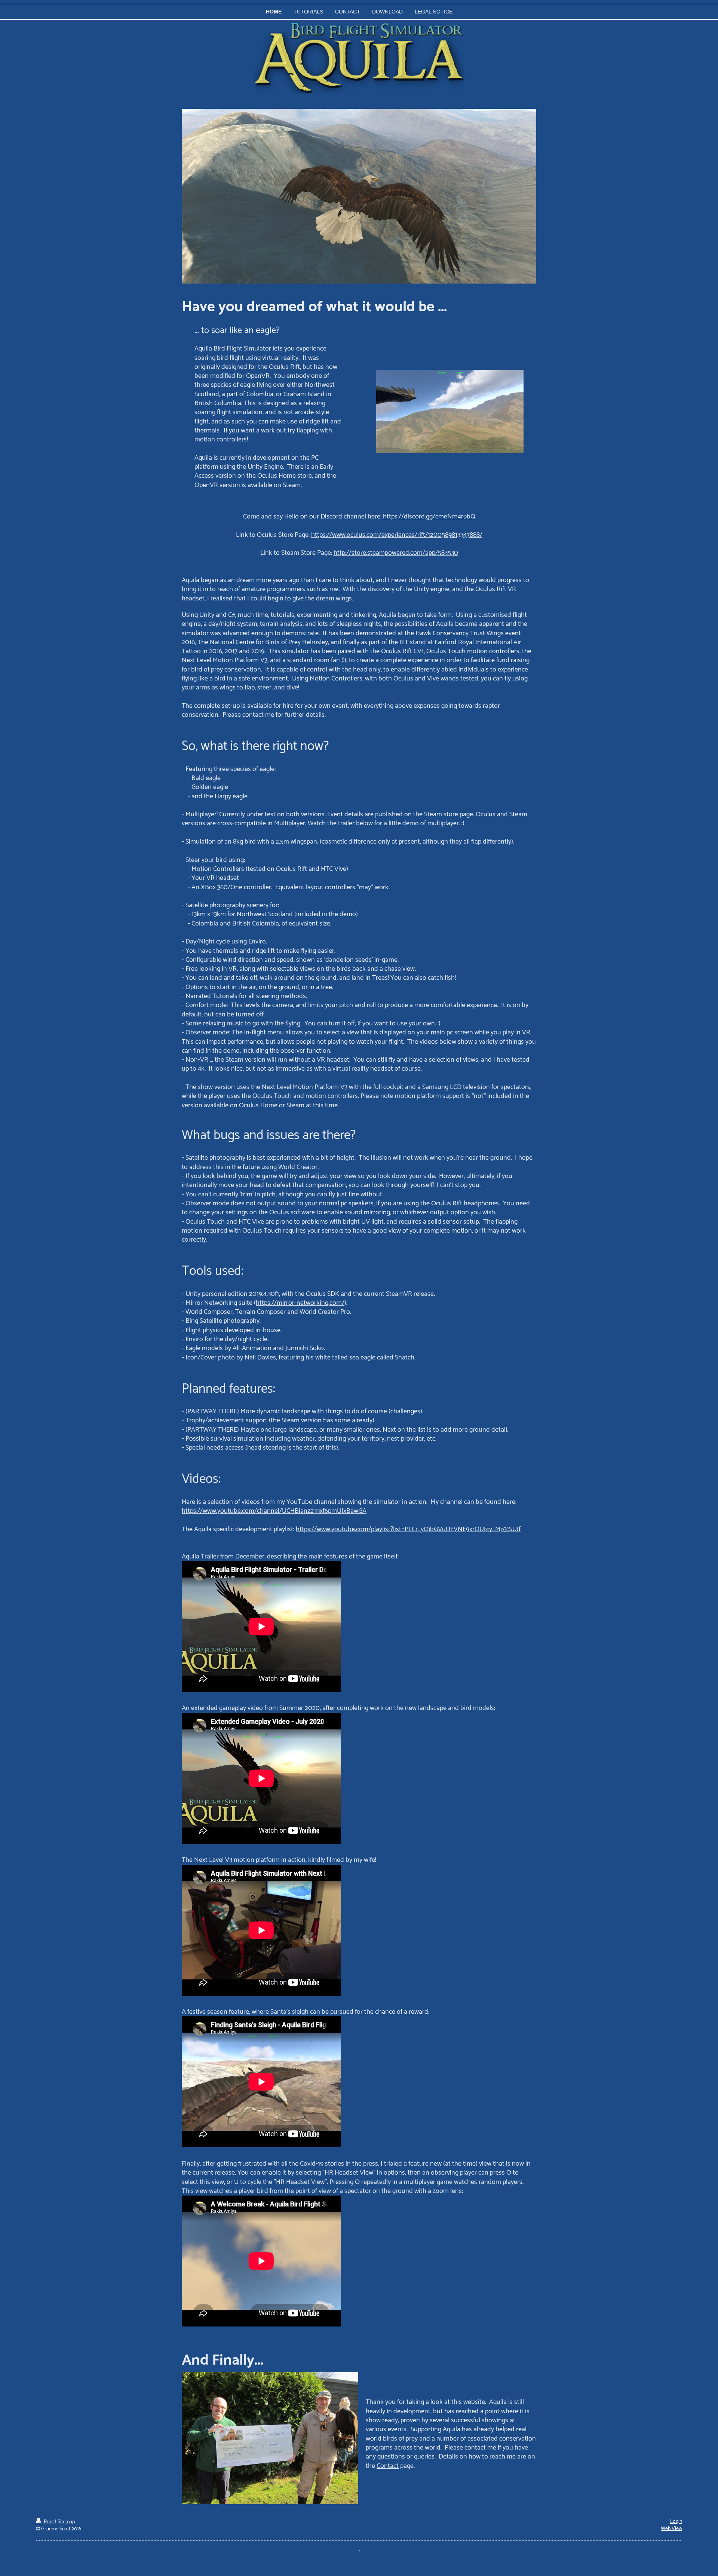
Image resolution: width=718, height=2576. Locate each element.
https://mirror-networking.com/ (300, 1303)
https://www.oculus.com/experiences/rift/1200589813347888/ (397, 535)
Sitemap (66, 2522)
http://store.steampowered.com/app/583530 (396, 553)
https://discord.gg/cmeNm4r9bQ (429, 517)
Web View (671, 2529)
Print (49, 2522)
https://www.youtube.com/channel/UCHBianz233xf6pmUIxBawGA (274, 1511)
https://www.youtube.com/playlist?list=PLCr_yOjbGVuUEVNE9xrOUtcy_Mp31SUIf (408, 1529)
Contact (388, 2466)
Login (676, 2522)
